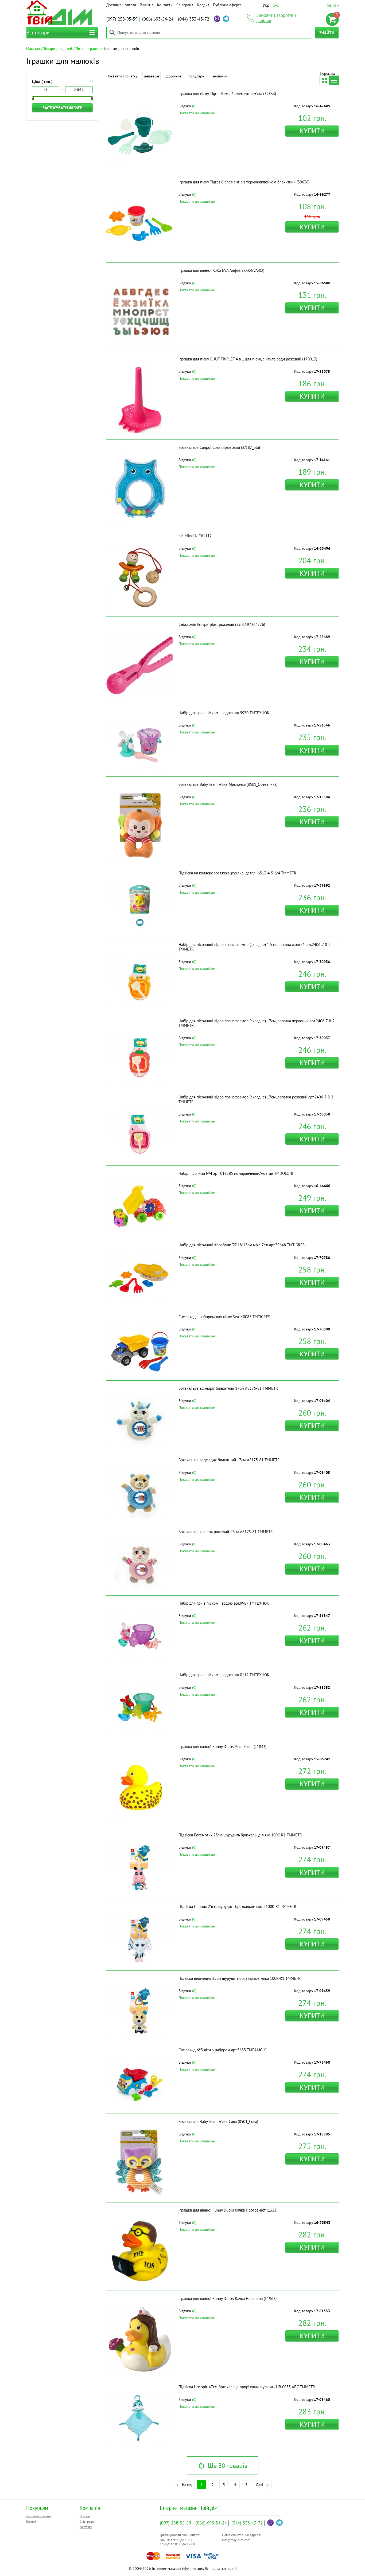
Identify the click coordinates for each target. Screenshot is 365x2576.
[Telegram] (226, 19)
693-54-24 (158, 19)
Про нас (85, 2516)
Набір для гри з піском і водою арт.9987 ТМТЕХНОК (224, 1603)
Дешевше (152, 76)
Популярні (197, 76)
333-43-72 (194, 19)
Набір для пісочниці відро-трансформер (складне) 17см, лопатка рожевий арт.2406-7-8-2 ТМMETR (256, 1099)
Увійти (333, 5)
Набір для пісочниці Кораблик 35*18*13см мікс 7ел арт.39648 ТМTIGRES (242, 1245)
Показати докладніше (197, 113)
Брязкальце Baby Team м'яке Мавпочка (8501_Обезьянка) (228, 784)
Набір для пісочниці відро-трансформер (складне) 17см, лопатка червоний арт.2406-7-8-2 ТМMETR (257, 1023)
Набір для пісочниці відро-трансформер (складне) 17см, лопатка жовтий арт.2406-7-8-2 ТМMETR (255, 947)
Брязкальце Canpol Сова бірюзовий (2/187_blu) (219, 447)
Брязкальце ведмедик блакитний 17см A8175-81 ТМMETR (229, 1460)
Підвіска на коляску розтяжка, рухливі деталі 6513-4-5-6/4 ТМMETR (237, 873)
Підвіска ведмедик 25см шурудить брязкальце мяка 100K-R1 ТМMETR (240, 1978)
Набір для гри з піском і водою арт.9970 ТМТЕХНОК (224, 713)
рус (276, 5)
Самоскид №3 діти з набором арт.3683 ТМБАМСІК (222, 2050)
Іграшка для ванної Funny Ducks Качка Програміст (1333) (228, 2210)
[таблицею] (324, 80)
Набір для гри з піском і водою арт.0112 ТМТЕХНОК (224, 1675)
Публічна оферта (227, 5)
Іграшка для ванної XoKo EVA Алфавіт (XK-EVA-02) (221, 270)
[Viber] (217, 19)
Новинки (220, 76)
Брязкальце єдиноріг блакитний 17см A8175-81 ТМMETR (228, 1388)
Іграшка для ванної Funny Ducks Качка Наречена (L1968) (228, 2298)
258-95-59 (122, 19)
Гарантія (147, 5)
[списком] (334, 80)
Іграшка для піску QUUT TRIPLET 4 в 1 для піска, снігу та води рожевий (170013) (248, 359)
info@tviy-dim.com (236, 2540)
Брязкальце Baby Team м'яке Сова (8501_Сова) (218, 2121)
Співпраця (185, 5)
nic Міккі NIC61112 (195, 536)
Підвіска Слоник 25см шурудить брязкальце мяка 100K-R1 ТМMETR (237, 1907)
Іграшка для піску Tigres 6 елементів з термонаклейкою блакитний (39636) (244, 182)
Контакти (165, 5)
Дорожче (174, 76)
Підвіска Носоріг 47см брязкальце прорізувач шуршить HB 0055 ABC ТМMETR (247, 2387)
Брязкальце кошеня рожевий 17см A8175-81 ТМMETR (226, 1532)
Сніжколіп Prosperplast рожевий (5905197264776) (222, 624)
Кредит (203, 5)
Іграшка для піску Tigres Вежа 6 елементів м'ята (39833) (227, 94)
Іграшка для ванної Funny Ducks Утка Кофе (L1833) (222, 1747)
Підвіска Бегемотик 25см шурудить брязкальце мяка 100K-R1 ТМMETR (240, 1835)
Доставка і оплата (121, 5)
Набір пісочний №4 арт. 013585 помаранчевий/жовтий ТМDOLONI (236, 1173)
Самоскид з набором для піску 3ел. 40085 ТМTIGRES (224, 1317)
